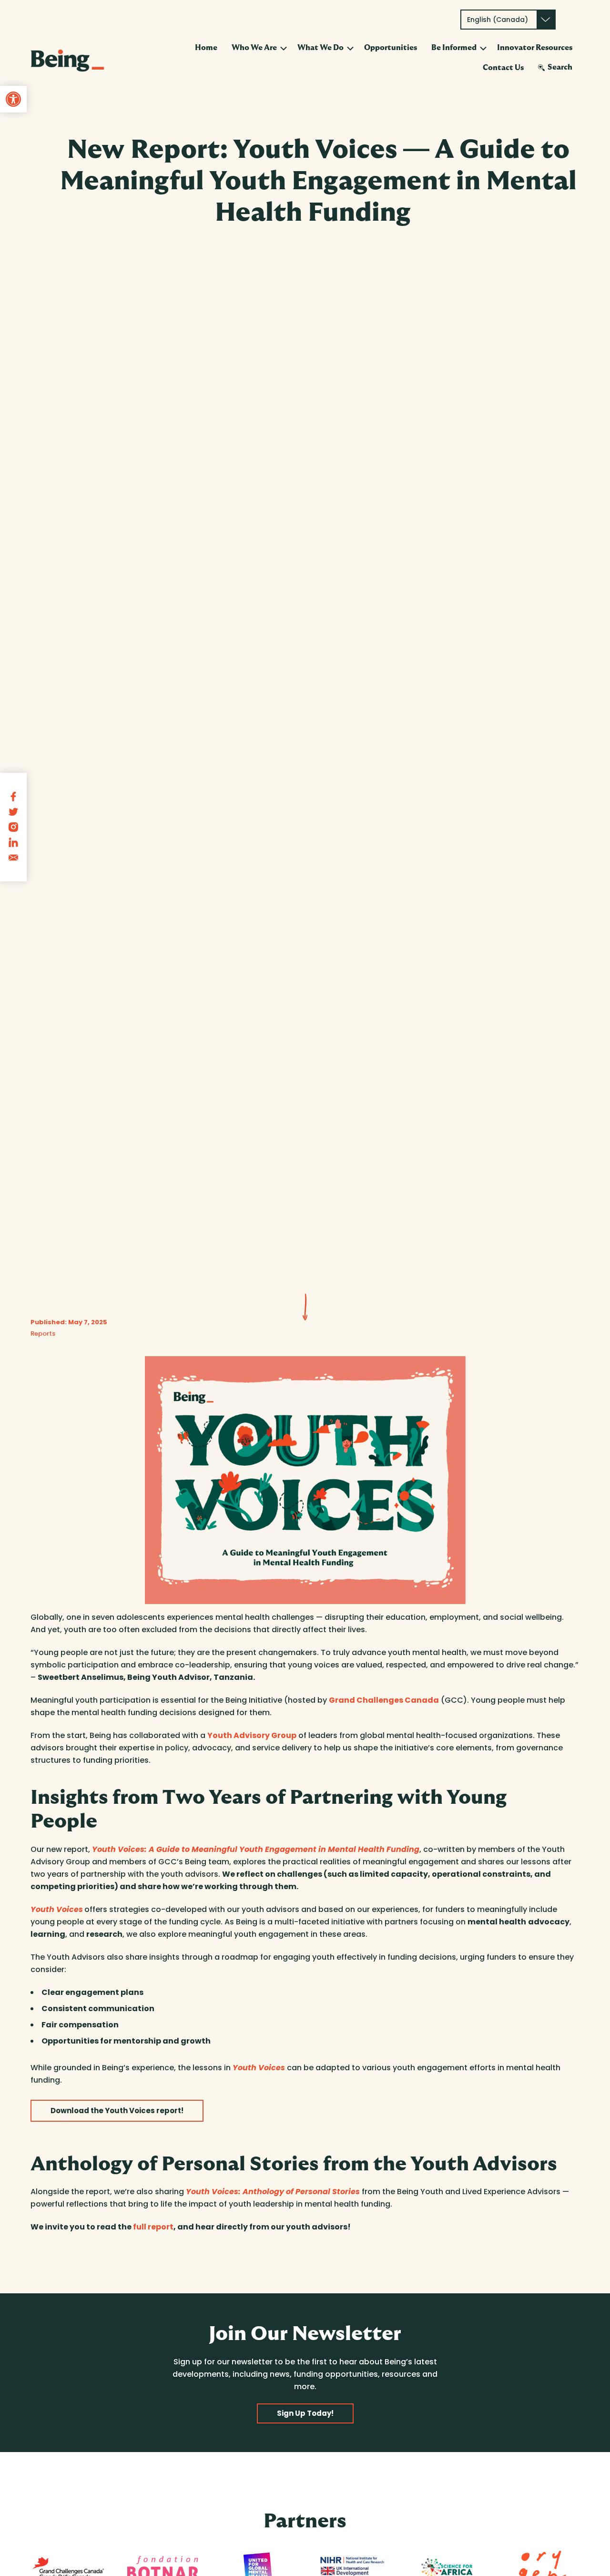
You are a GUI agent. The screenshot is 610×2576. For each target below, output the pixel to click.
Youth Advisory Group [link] (252, 1735)
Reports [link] (43, 1334)
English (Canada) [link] (498, 20)
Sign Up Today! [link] (305, 2413)
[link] (13, 99)
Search (560, 67)
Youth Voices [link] (57, 1909)
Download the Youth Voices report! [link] (117, 2111)
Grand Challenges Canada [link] (384, 1700)
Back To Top (562, 2556)
